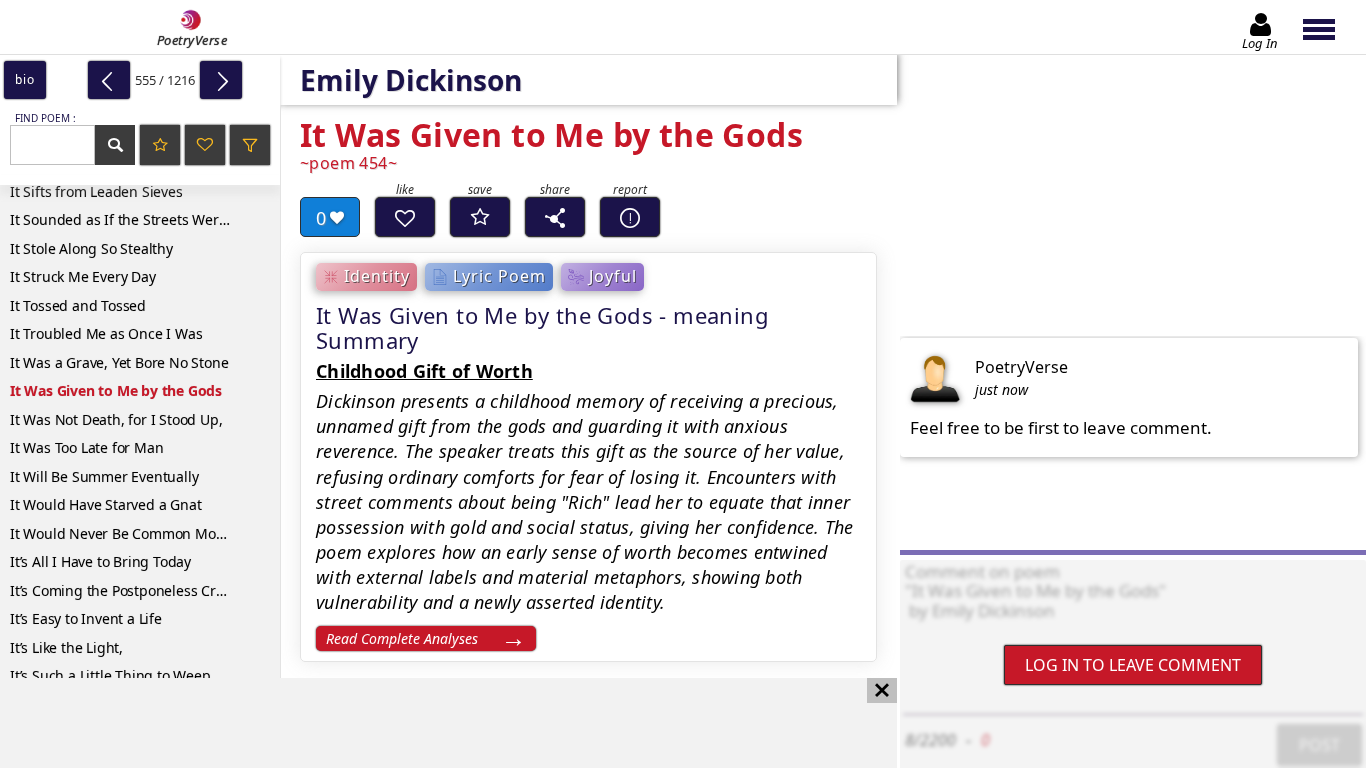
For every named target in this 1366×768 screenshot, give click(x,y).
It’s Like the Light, (66, 647)
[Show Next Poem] (221, 80)
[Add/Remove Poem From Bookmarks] (480, 217)
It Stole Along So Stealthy (91, 248)
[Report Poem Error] (630, 217)
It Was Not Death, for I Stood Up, (116, 419)
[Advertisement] (428, 723)
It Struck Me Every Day (83, 276)
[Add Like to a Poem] (405, 217)
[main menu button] (1328, 27)
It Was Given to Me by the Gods (116, 390)
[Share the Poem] (555, 217)
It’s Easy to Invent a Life (86, 618)
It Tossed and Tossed (78, 305)
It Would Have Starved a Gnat (105, 504)
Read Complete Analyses (402, 638)
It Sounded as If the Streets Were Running (145, 219)
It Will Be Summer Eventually (104, 476)
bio (24, 79)
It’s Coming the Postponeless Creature (134, 590)
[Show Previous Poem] (109, 80)
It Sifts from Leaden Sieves (96, 191)
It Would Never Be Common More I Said (140, 533)
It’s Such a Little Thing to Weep (110, 675)
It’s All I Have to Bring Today (100, 561)
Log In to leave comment (1133, 665)
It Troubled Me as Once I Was (106, 333)
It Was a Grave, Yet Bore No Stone (119, 362)
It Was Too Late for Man (86, 447)
